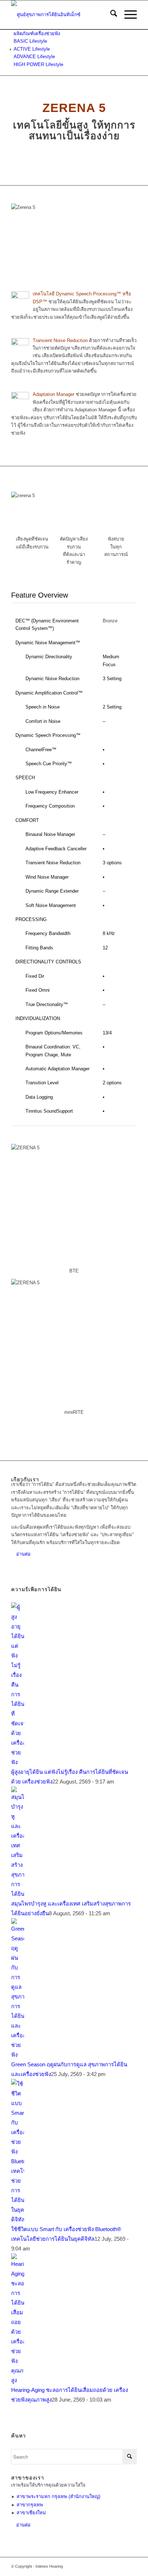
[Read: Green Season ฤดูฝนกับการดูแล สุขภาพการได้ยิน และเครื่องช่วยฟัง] (18, 2055)
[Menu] (127, 15)
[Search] (110, 15)
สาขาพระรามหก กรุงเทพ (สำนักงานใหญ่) (58, 2496)
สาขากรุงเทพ (30, 2505)
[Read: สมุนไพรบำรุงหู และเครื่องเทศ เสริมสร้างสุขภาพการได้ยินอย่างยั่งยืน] (18, 1894)
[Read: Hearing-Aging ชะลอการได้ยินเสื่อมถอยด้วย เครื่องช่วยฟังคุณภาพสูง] (18, 2380)
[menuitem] (110, 15)
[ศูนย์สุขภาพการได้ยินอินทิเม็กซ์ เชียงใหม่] (61, 15)
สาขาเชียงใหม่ (31, 2513)
